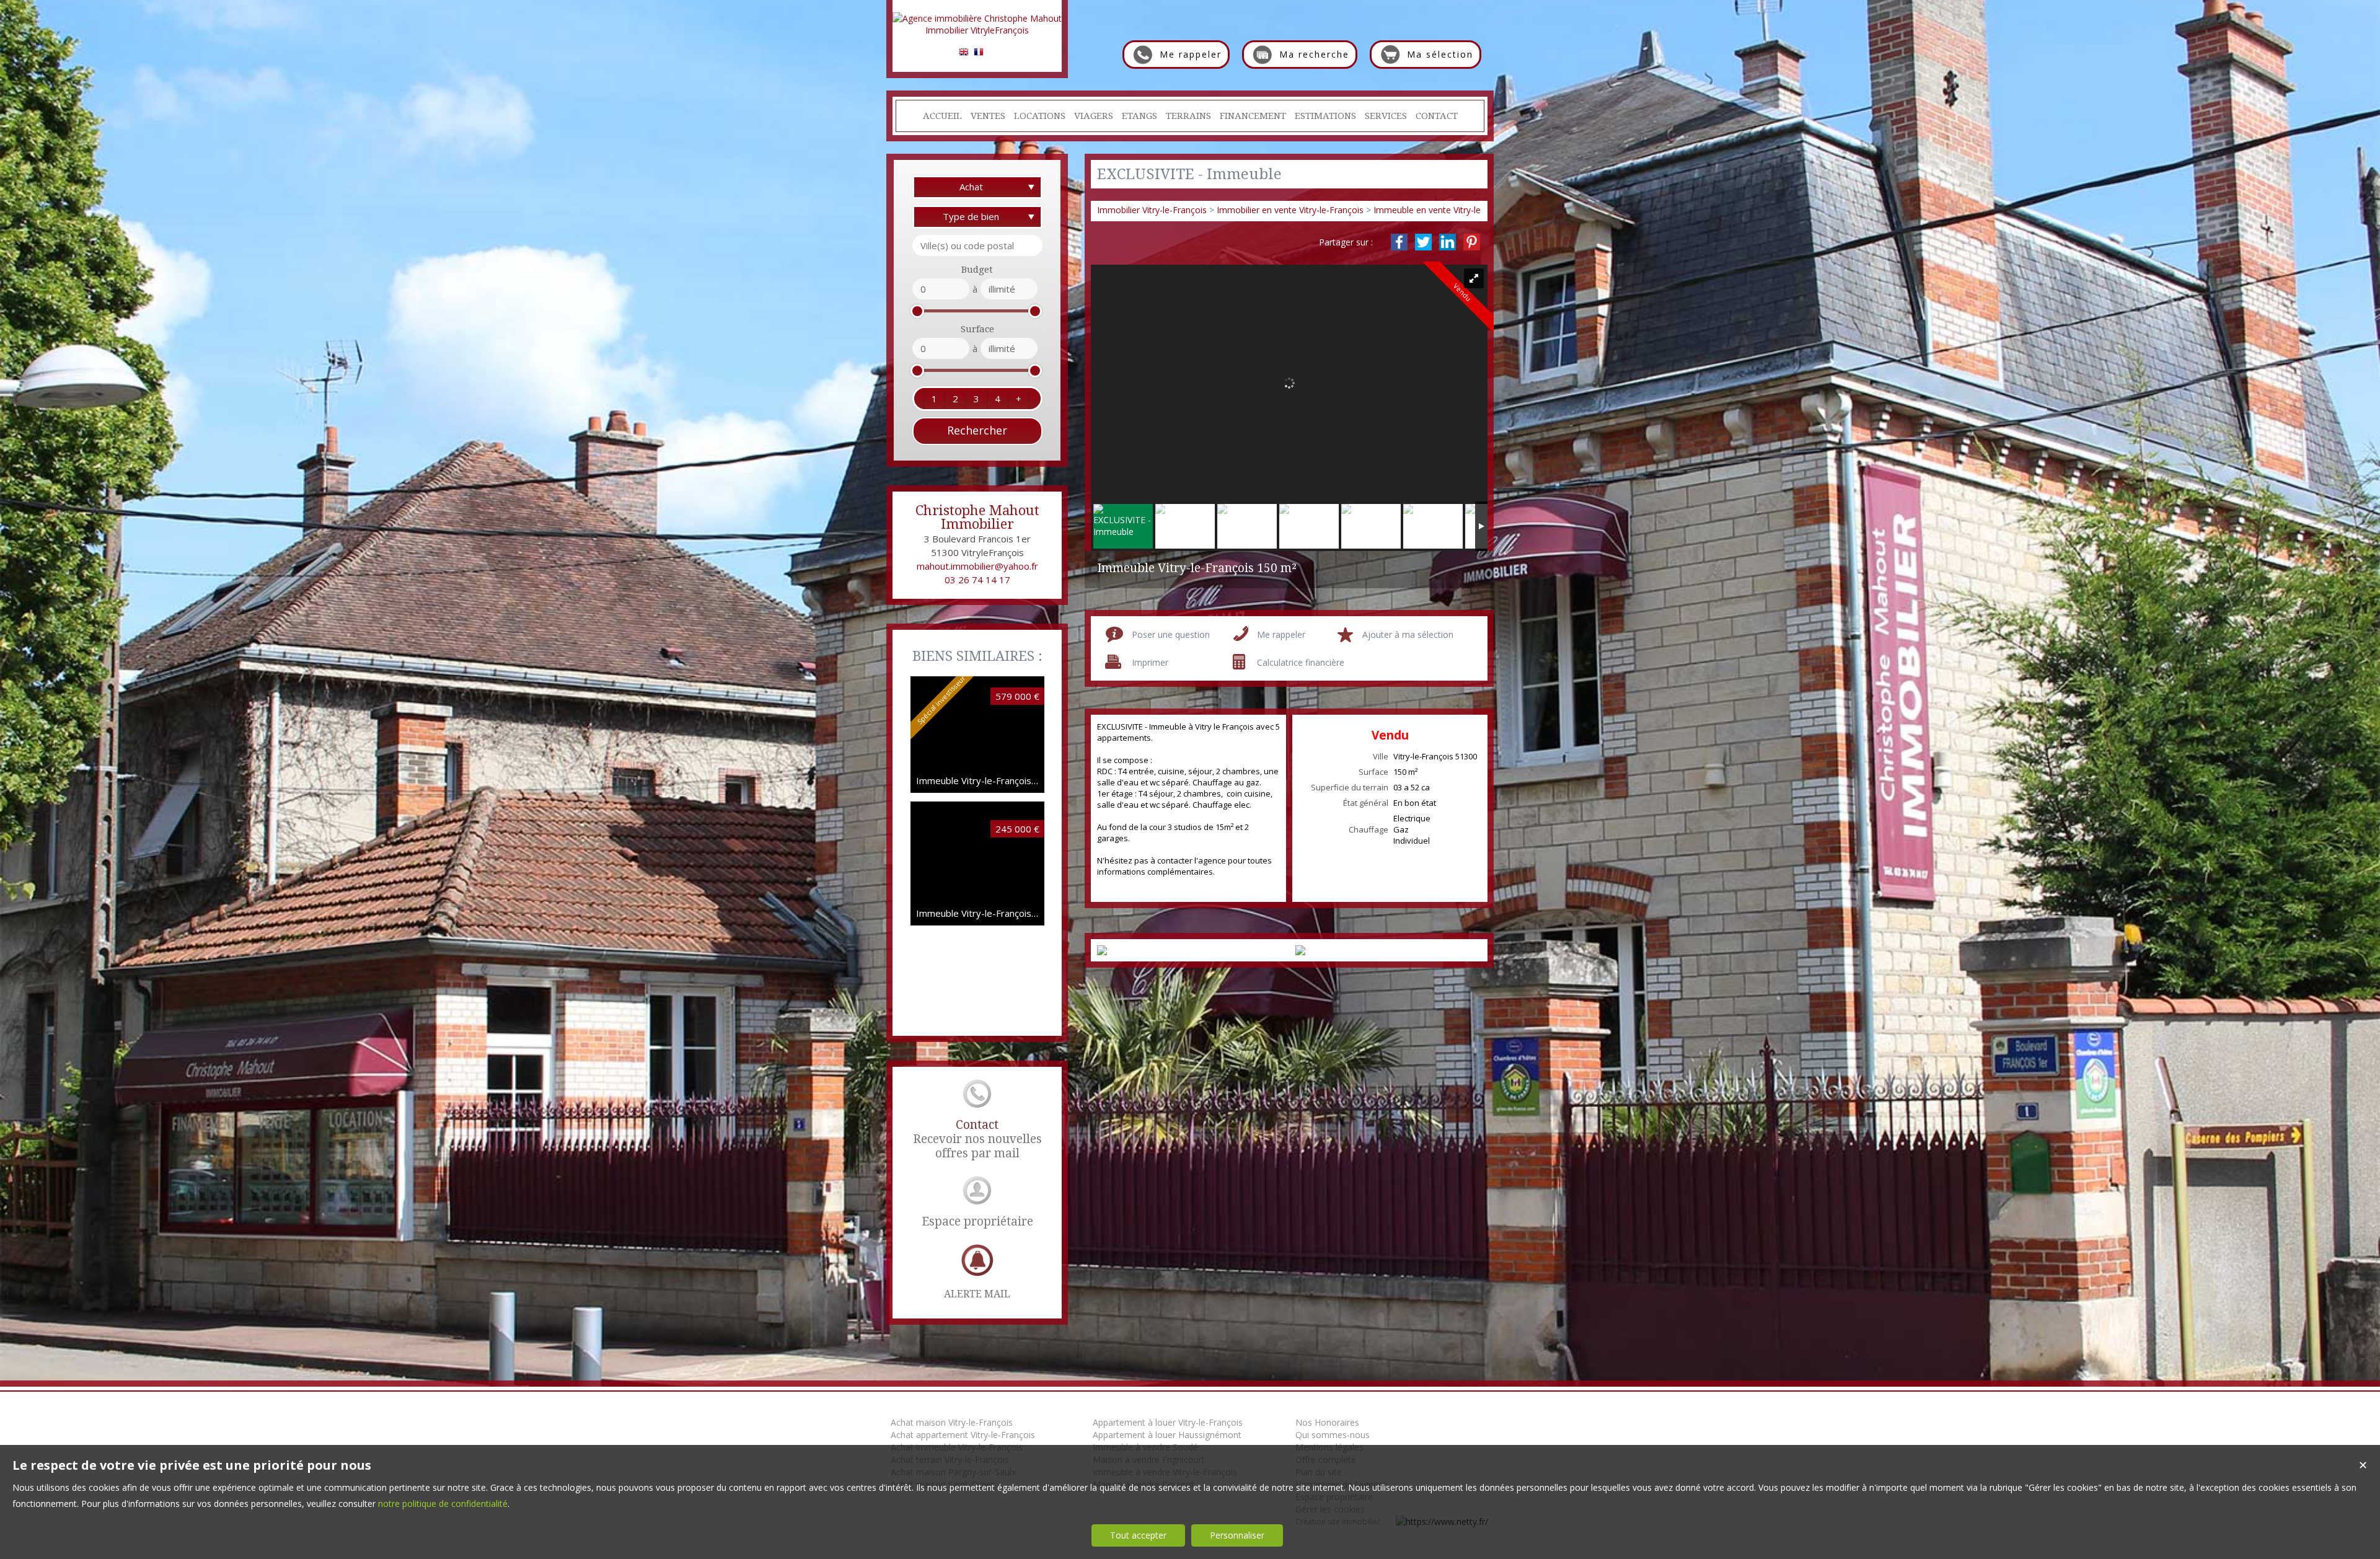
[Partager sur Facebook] (1399, 242)
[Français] (979, 54)
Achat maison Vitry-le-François (952, 1422)
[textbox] (977, 245)
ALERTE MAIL (977, 1294)
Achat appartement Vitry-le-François (963, 1435)
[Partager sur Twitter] (1423, 242)
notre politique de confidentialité (443, 1504)
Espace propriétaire (977, 1221)
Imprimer (1150, 662)
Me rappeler (1281, 634)
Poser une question (1171, 634)
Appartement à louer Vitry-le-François (1168, 1422)
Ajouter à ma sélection (1408, 634)
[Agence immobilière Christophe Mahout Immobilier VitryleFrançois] (977, 30)
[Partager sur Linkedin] (1448, 242)
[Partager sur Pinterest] (1472, 242)
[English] (964, 54)
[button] (934, 399)
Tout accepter (1138, 1535)
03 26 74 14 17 (977, 580)
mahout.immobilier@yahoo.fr (977, 566)
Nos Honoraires (1327, 1422)
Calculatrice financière (1301, 662)
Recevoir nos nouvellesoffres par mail (977, 1139)
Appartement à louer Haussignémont (1167, 1435)
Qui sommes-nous (1333, 1435)
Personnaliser (1237, 1535)
